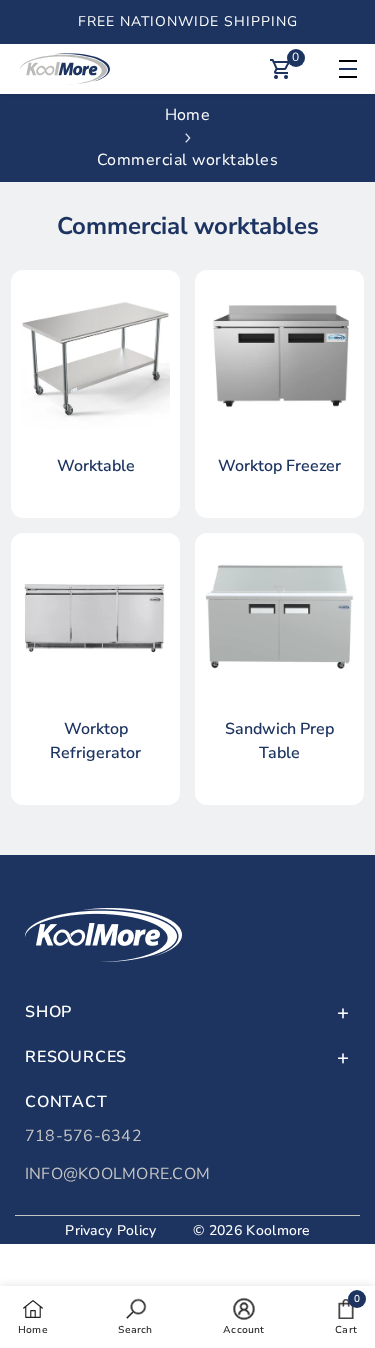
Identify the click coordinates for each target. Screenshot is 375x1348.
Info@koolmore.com (117, 1174)
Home (187, 115)
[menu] (345, 69)
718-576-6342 (83, 1136)
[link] (135, 1316)
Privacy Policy (110, 1230)
